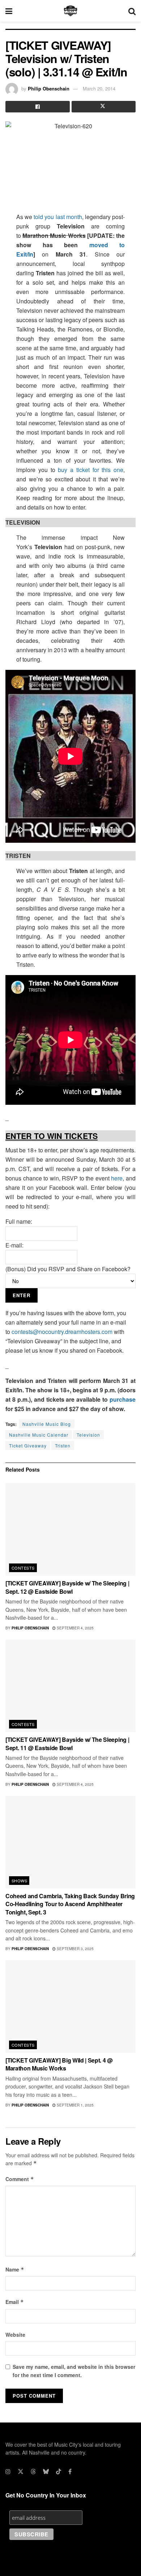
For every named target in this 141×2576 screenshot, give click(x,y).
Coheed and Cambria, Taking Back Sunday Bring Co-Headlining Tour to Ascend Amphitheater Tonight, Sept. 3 (70, 1904)
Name (15, 2269)
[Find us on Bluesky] (46, 2472)
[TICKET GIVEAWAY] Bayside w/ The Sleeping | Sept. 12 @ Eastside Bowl (67, 1587)
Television (88, 1435)
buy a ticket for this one (91, 470)
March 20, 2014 (99, 88)
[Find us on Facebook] (70, 2472)
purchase (123, 1399)
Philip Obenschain (49, 88)
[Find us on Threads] (33, 2472)
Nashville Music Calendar (39, 1435)
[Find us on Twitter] (21, 2472)
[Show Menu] (9, 11)
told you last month (58, 217)
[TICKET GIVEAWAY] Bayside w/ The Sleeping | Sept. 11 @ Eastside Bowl (67, 1743)
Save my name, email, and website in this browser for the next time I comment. (74, 2371)
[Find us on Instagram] (8, 2472)
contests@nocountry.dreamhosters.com (62, 1332)
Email (15, 2302)
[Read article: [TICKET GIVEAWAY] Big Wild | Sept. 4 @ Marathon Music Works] (70, 2006)
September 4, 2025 (75, 1628)
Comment (20, 2179)
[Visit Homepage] (70, 11)
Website (15, 2335)
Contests (23, 1568)
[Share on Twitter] (104, 107)
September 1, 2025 (75, 2105)
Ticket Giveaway (28, 1445)
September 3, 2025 (75, 1949)
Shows (19, 1881)
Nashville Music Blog (47, 1424)
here (117, 1178)
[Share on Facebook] (38, 107)
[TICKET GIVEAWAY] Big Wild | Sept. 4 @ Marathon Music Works (59, 2064)
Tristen (63, 1445)
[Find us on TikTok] (59, 2472)
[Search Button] (132, 11)
